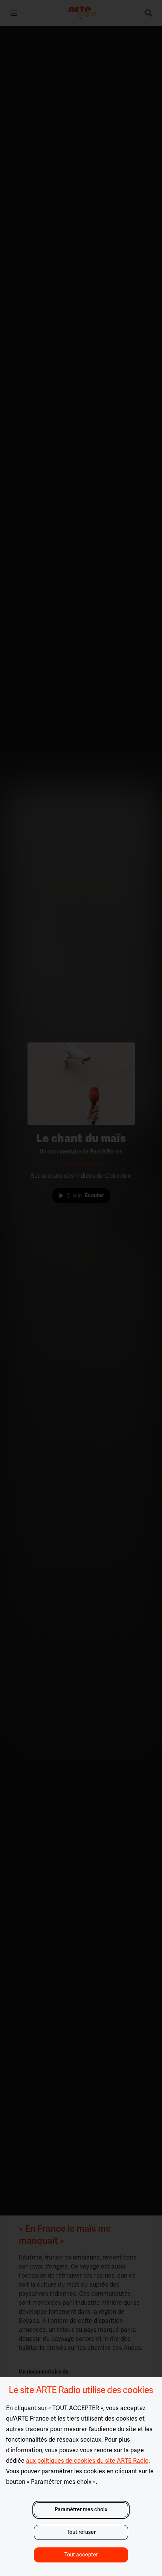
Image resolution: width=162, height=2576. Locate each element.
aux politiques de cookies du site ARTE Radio (87, 2461)
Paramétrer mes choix (81, 2510)
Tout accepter (81, 2555)
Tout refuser (81, 2532)
